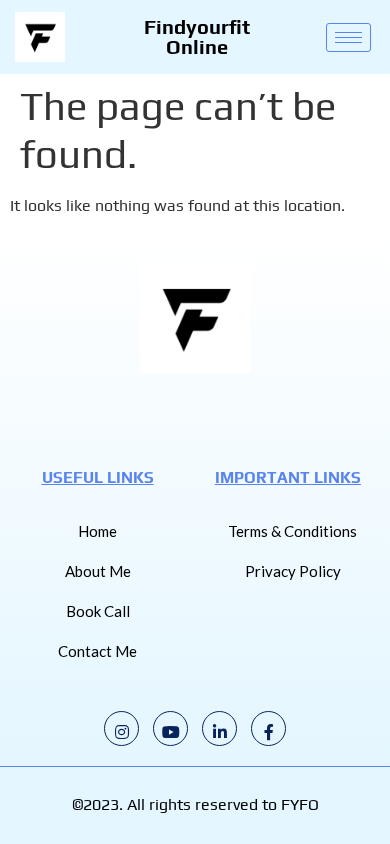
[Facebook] (268, 728)
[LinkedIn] (219, 728)
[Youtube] (170, 728)
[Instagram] (121, 728)
